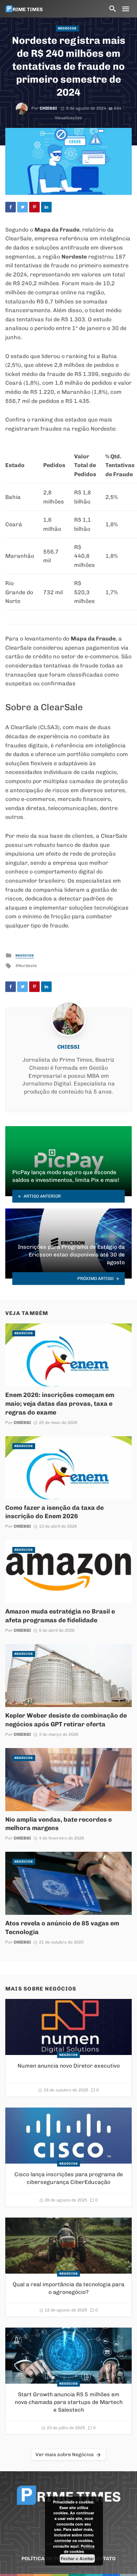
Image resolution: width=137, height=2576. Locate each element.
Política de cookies (79, 2549)
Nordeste (28, 966)
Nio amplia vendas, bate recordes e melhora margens (58, 1824)
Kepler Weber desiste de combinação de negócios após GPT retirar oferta (66, 1720)
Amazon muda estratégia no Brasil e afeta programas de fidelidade (60, 1616)
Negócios (67, 28)
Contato (104, 2559)
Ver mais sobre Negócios (65, 2455)
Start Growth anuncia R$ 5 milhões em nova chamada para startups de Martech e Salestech (69, 2402)
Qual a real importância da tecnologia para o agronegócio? (68, 2288)
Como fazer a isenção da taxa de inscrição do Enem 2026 (54, 1512)
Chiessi (48, 108)
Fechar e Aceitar (77, 2558)
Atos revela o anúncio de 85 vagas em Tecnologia (62, 1927)
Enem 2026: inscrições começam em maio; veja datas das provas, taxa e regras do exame (60, 1403)
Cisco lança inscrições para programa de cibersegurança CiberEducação (69, 2178)
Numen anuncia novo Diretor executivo (69, 2066)
